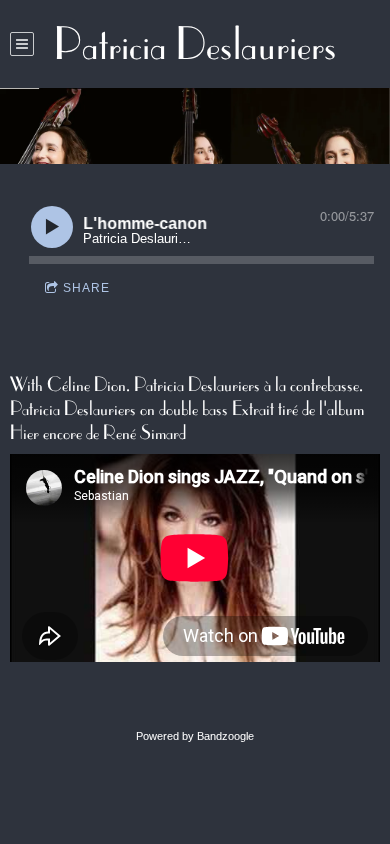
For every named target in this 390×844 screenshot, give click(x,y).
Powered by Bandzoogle (195, 736)
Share (86, 288)
